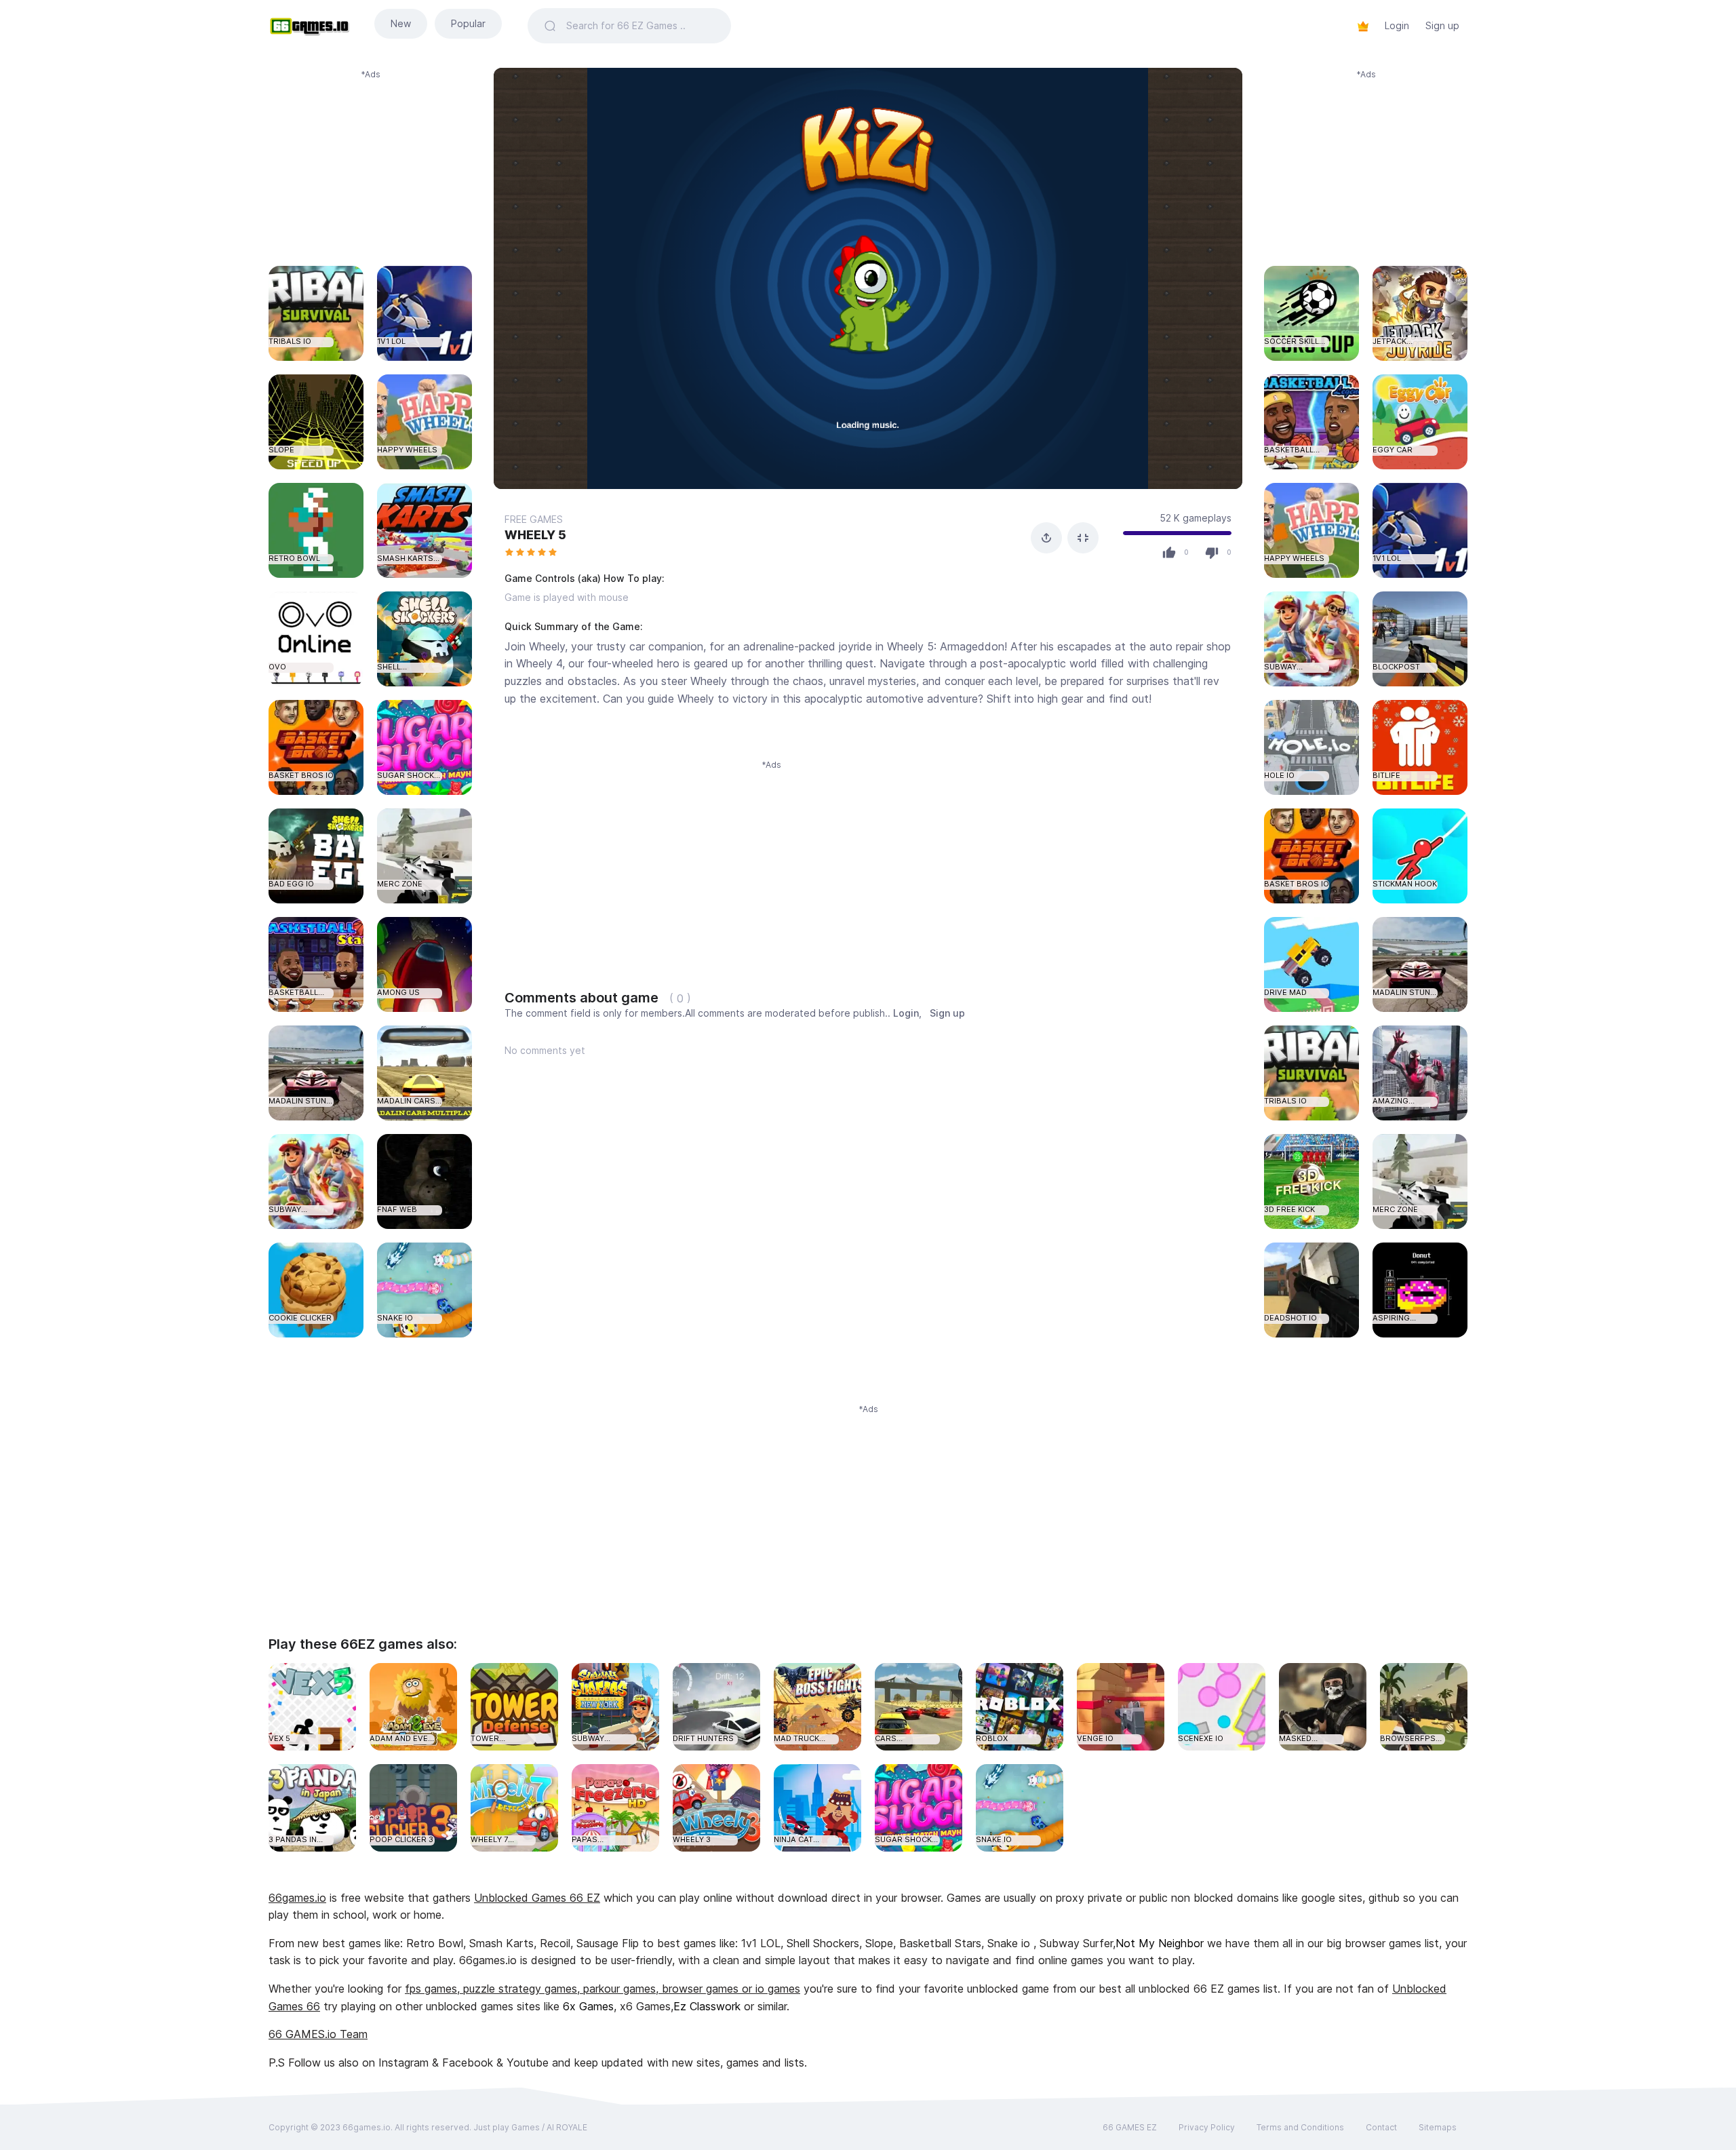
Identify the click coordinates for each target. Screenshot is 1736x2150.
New (401, 23)
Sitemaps (1438, 2127)
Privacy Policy (1207, 2127)
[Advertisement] (370, 165)
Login (1397, 25)
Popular (468, 23)
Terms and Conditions (1300, 2127)
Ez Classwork (707, 2006)
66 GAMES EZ (1130, 2127)
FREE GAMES (534, 519)
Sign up (1442, 25)
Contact (1381, 2127)
